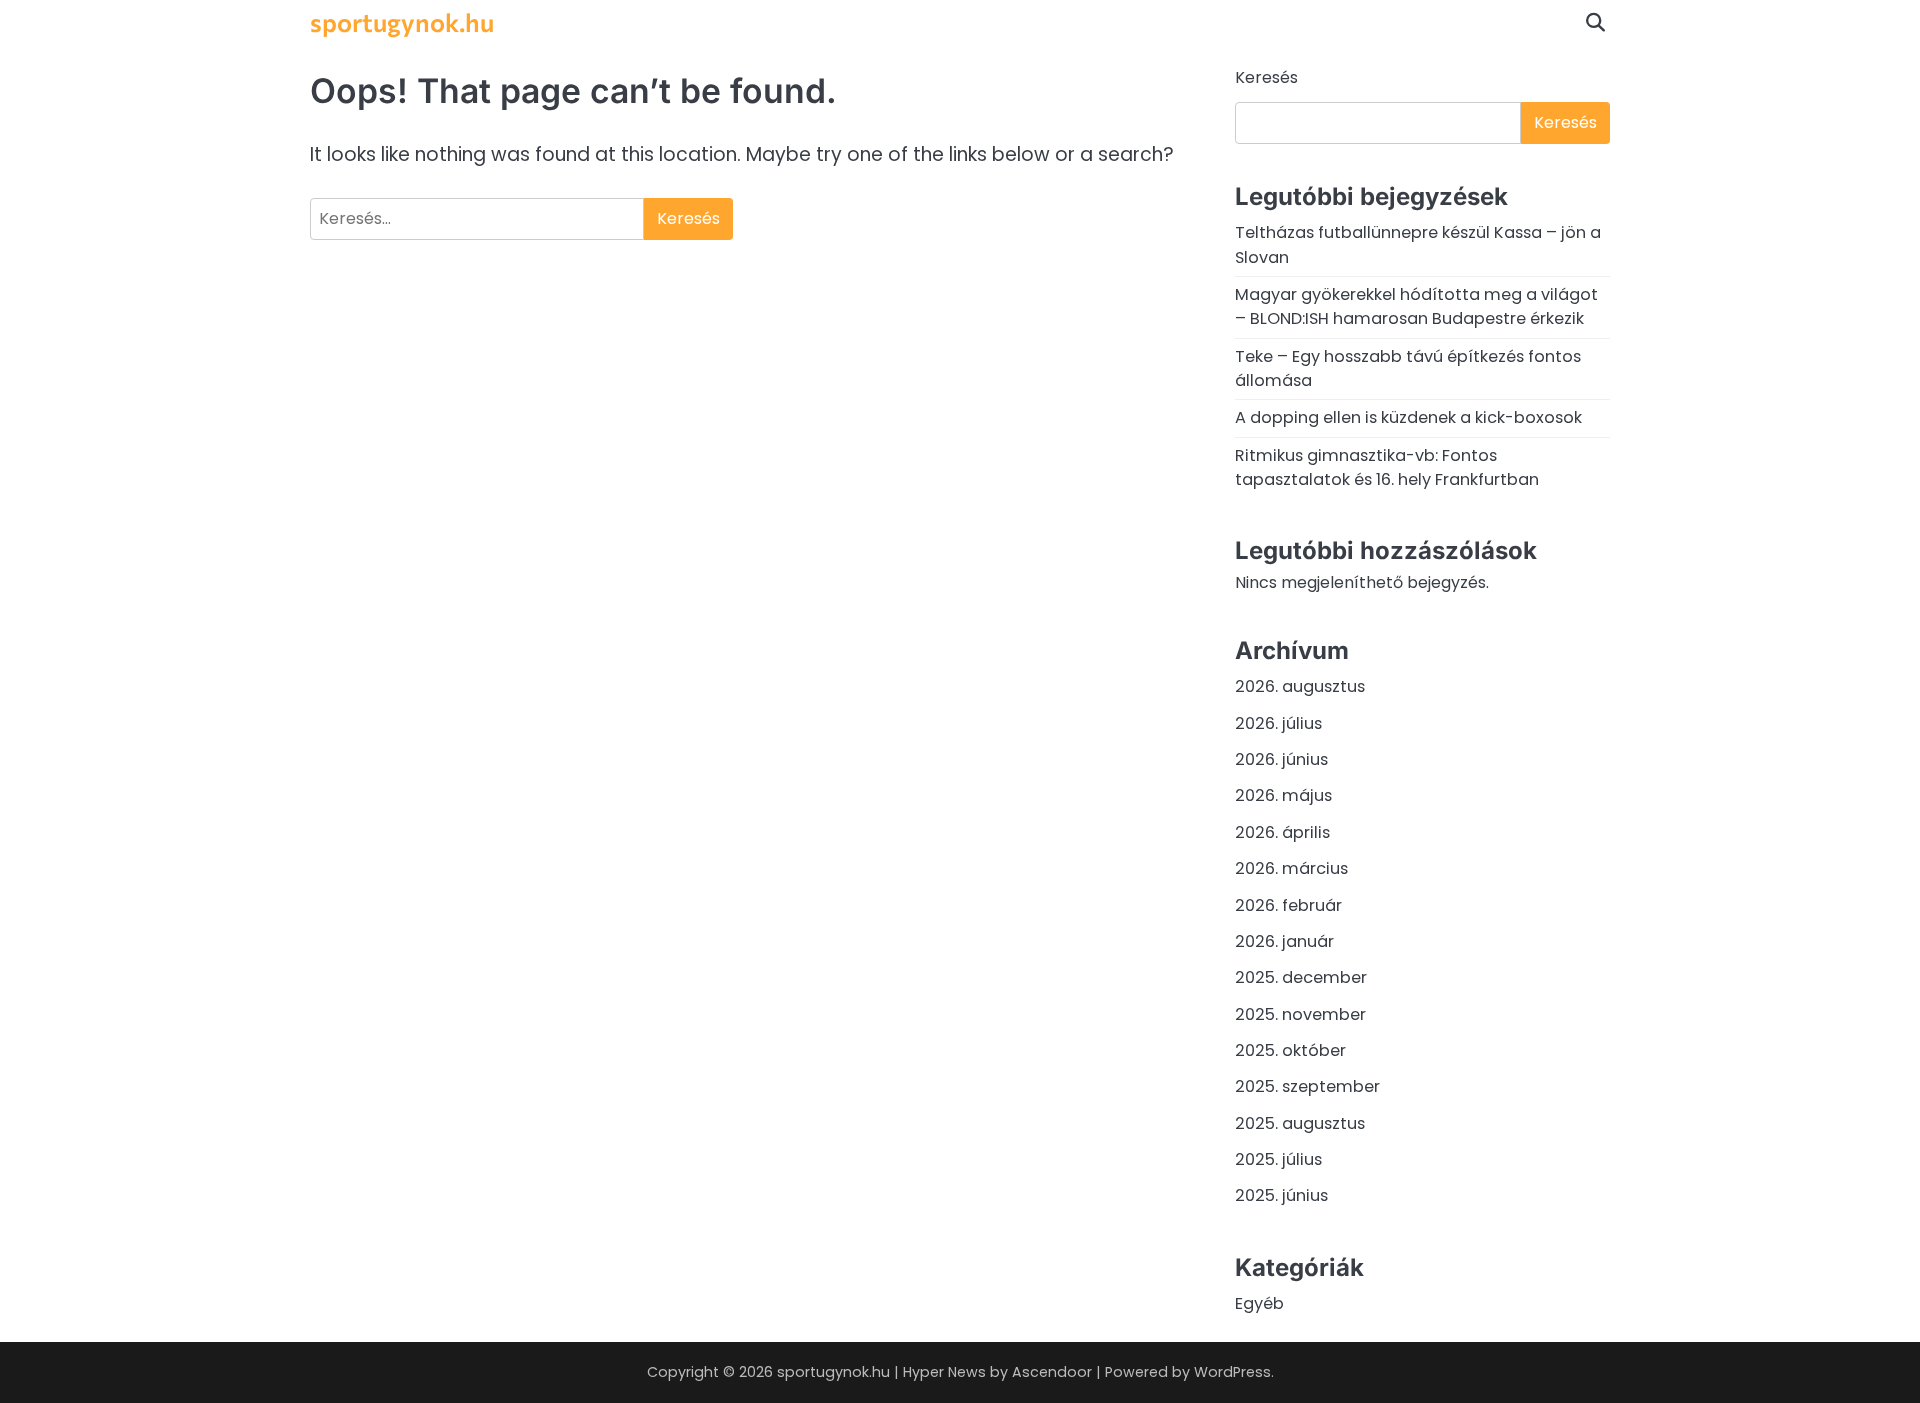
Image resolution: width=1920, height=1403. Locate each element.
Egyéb (1259, 1303)
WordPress (1232, 1372)
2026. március (1291, 868)
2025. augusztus (1300, 1123)
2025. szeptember (1307, 1086)
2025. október (1290, 1050)
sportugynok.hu (402, 21)
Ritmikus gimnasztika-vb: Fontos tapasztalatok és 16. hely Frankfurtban (1387, 467)
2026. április (1282, 832)
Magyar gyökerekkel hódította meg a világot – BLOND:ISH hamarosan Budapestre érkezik (1416, 306)
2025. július (1278, 1159)
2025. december (1301, 977)
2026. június (1281, 759)
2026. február (1288, 905)
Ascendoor (1052, 1372)
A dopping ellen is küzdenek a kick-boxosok (1408, 417)
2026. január (1284, 941)
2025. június (1281, 1195)
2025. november (1300, 1014)
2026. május (1283, 795)
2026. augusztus (1300, 686)
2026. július (1278, 723)
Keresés (1266, 77)
